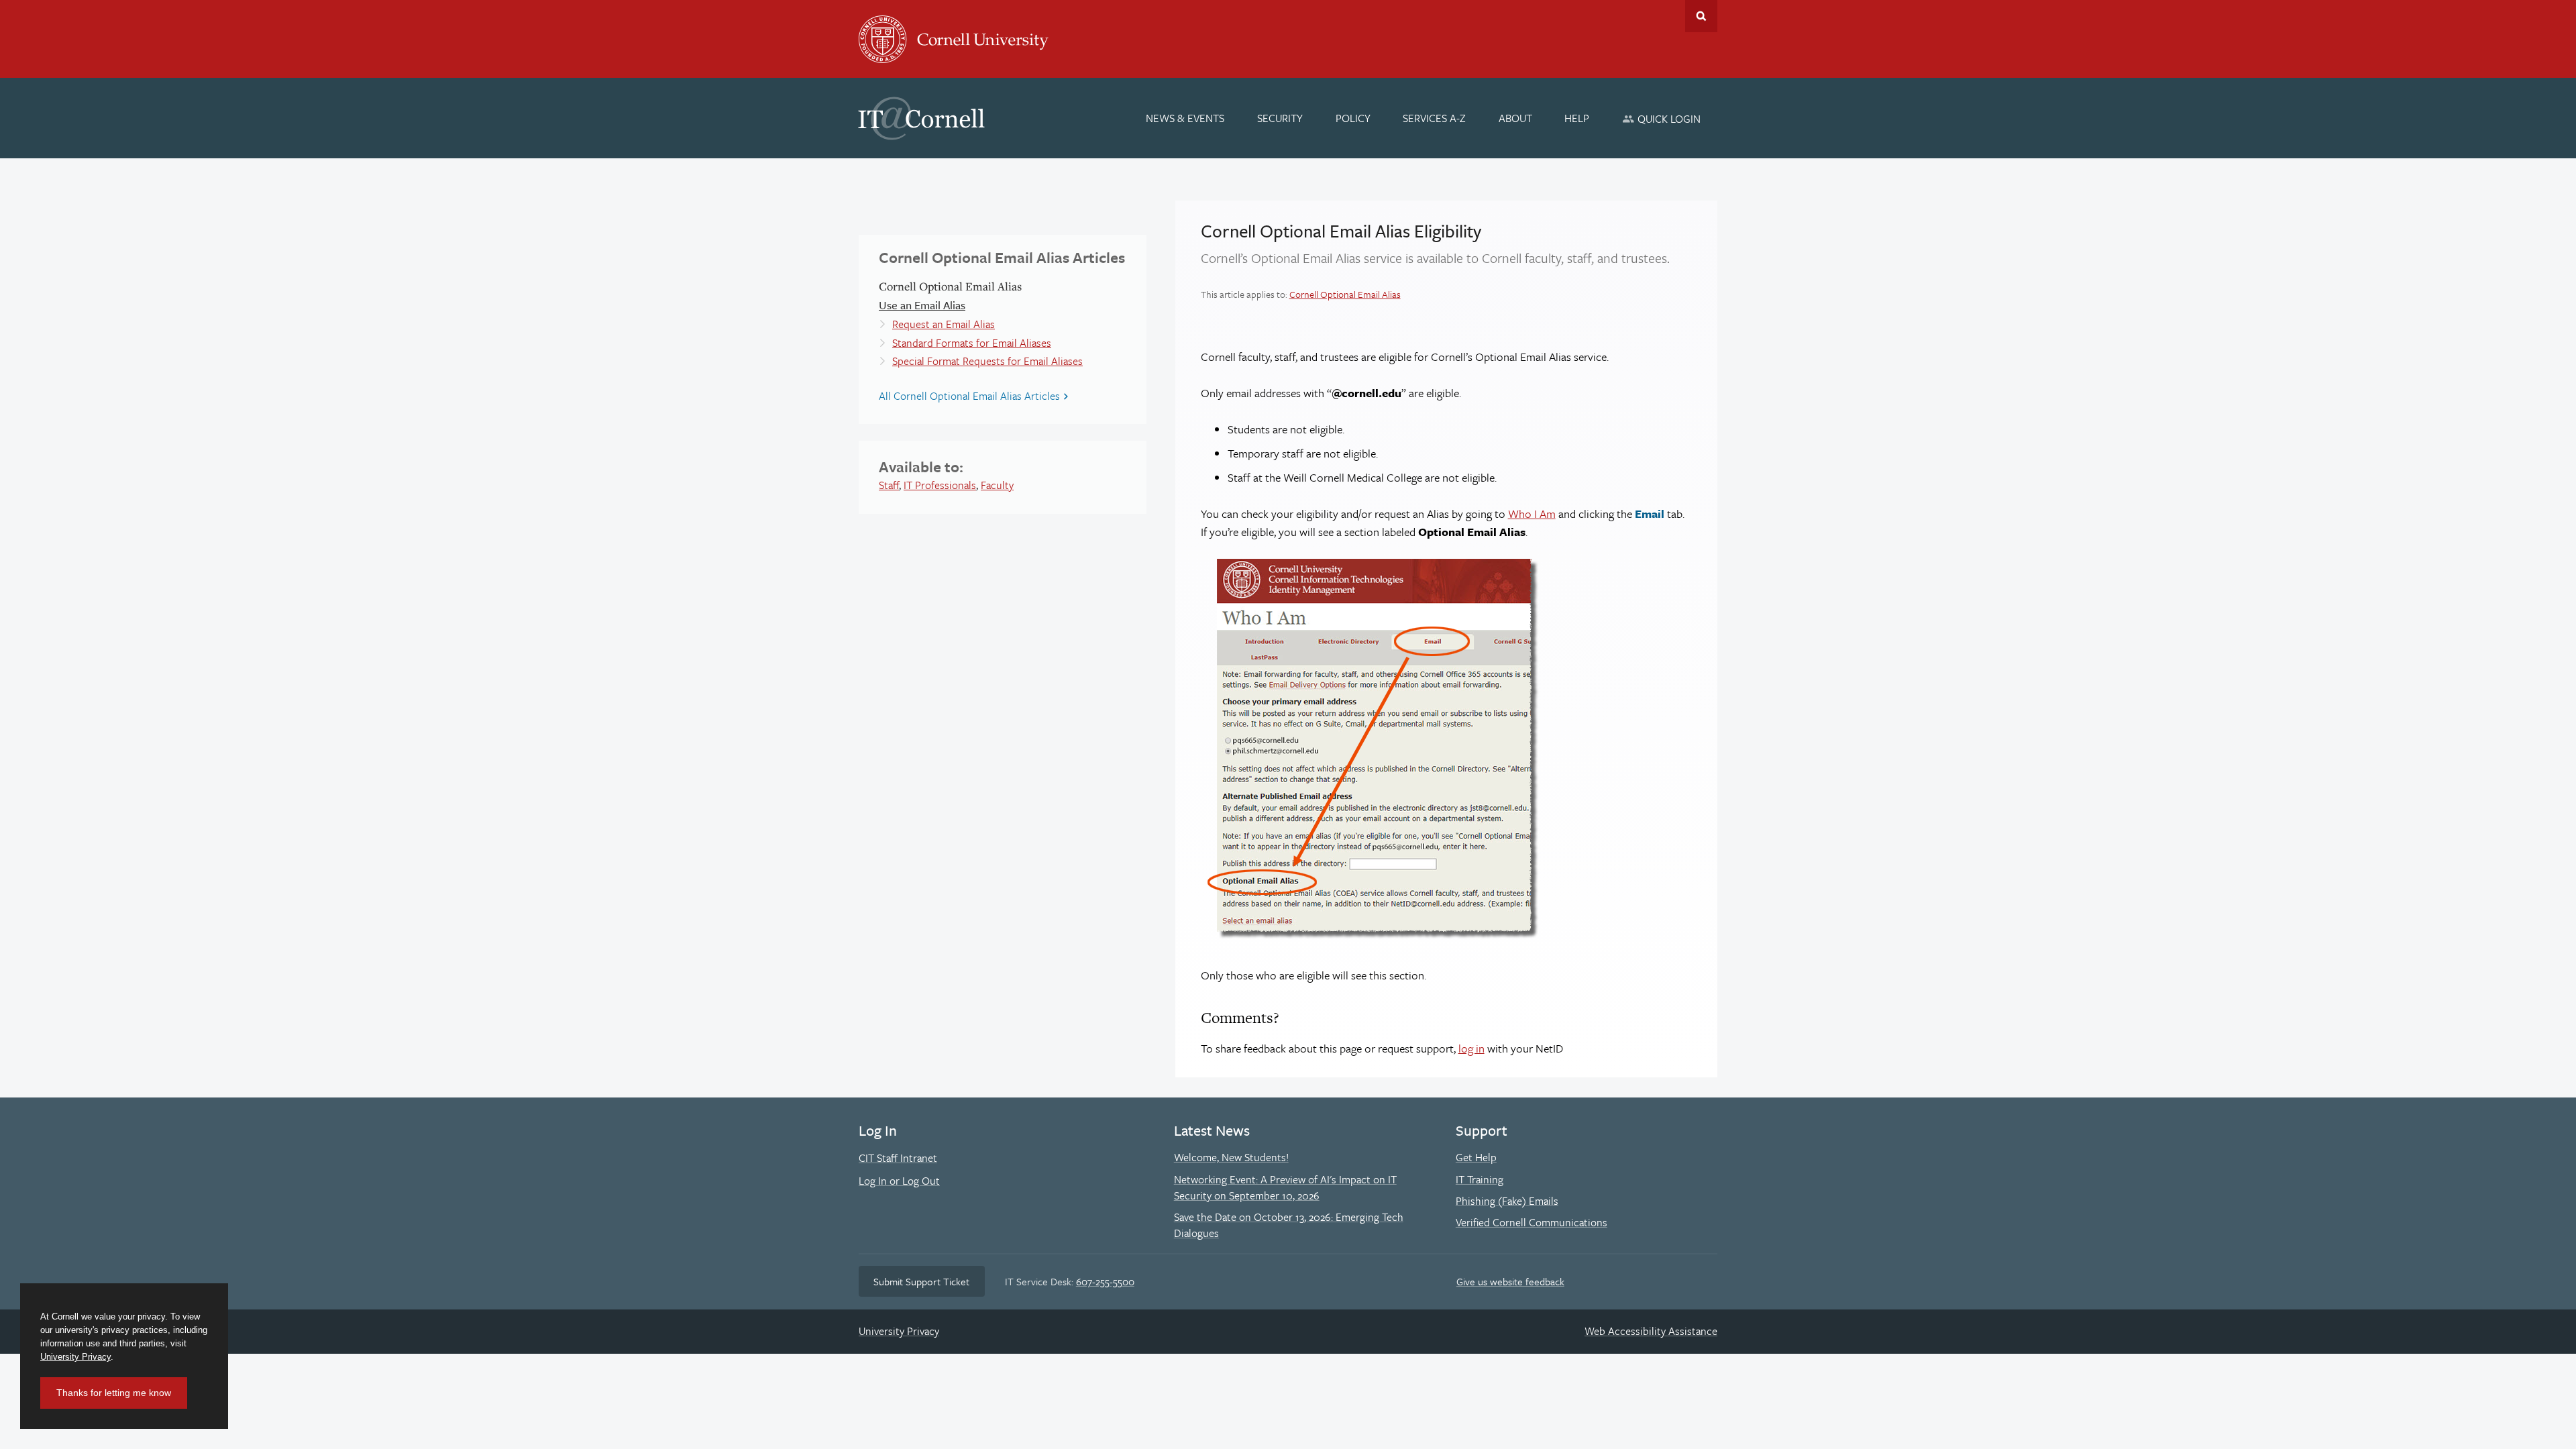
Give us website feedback (1510, 1281)
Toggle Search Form (1701, 16)
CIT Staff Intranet (898, 1158)
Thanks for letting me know (114, 1393)
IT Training (1480, 1179)
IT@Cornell (922, 119)
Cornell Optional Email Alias (1345, 294)
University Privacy (899, 1331)
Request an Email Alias (944, 324)
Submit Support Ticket (921, 1281)
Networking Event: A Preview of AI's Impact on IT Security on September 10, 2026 (1285, 1187)
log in (1471, 1048)
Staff (889, 485)
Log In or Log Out (899, 1181)
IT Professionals (940, 485)
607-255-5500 (1105, 1281)
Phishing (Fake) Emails (1507, 1201)
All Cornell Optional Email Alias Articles (969, 396)
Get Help (1476, 1157)
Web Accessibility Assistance (1651, 1331)
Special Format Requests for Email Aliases (987, 361)
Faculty (997, 485)
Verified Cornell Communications (1532, 1222)
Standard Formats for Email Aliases (972, 343)
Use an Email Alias (922, 305)
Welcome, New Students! (1231, 1157)
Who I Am (1532, 514)
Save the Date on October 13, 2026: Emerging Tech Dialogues (1289, 1225)
